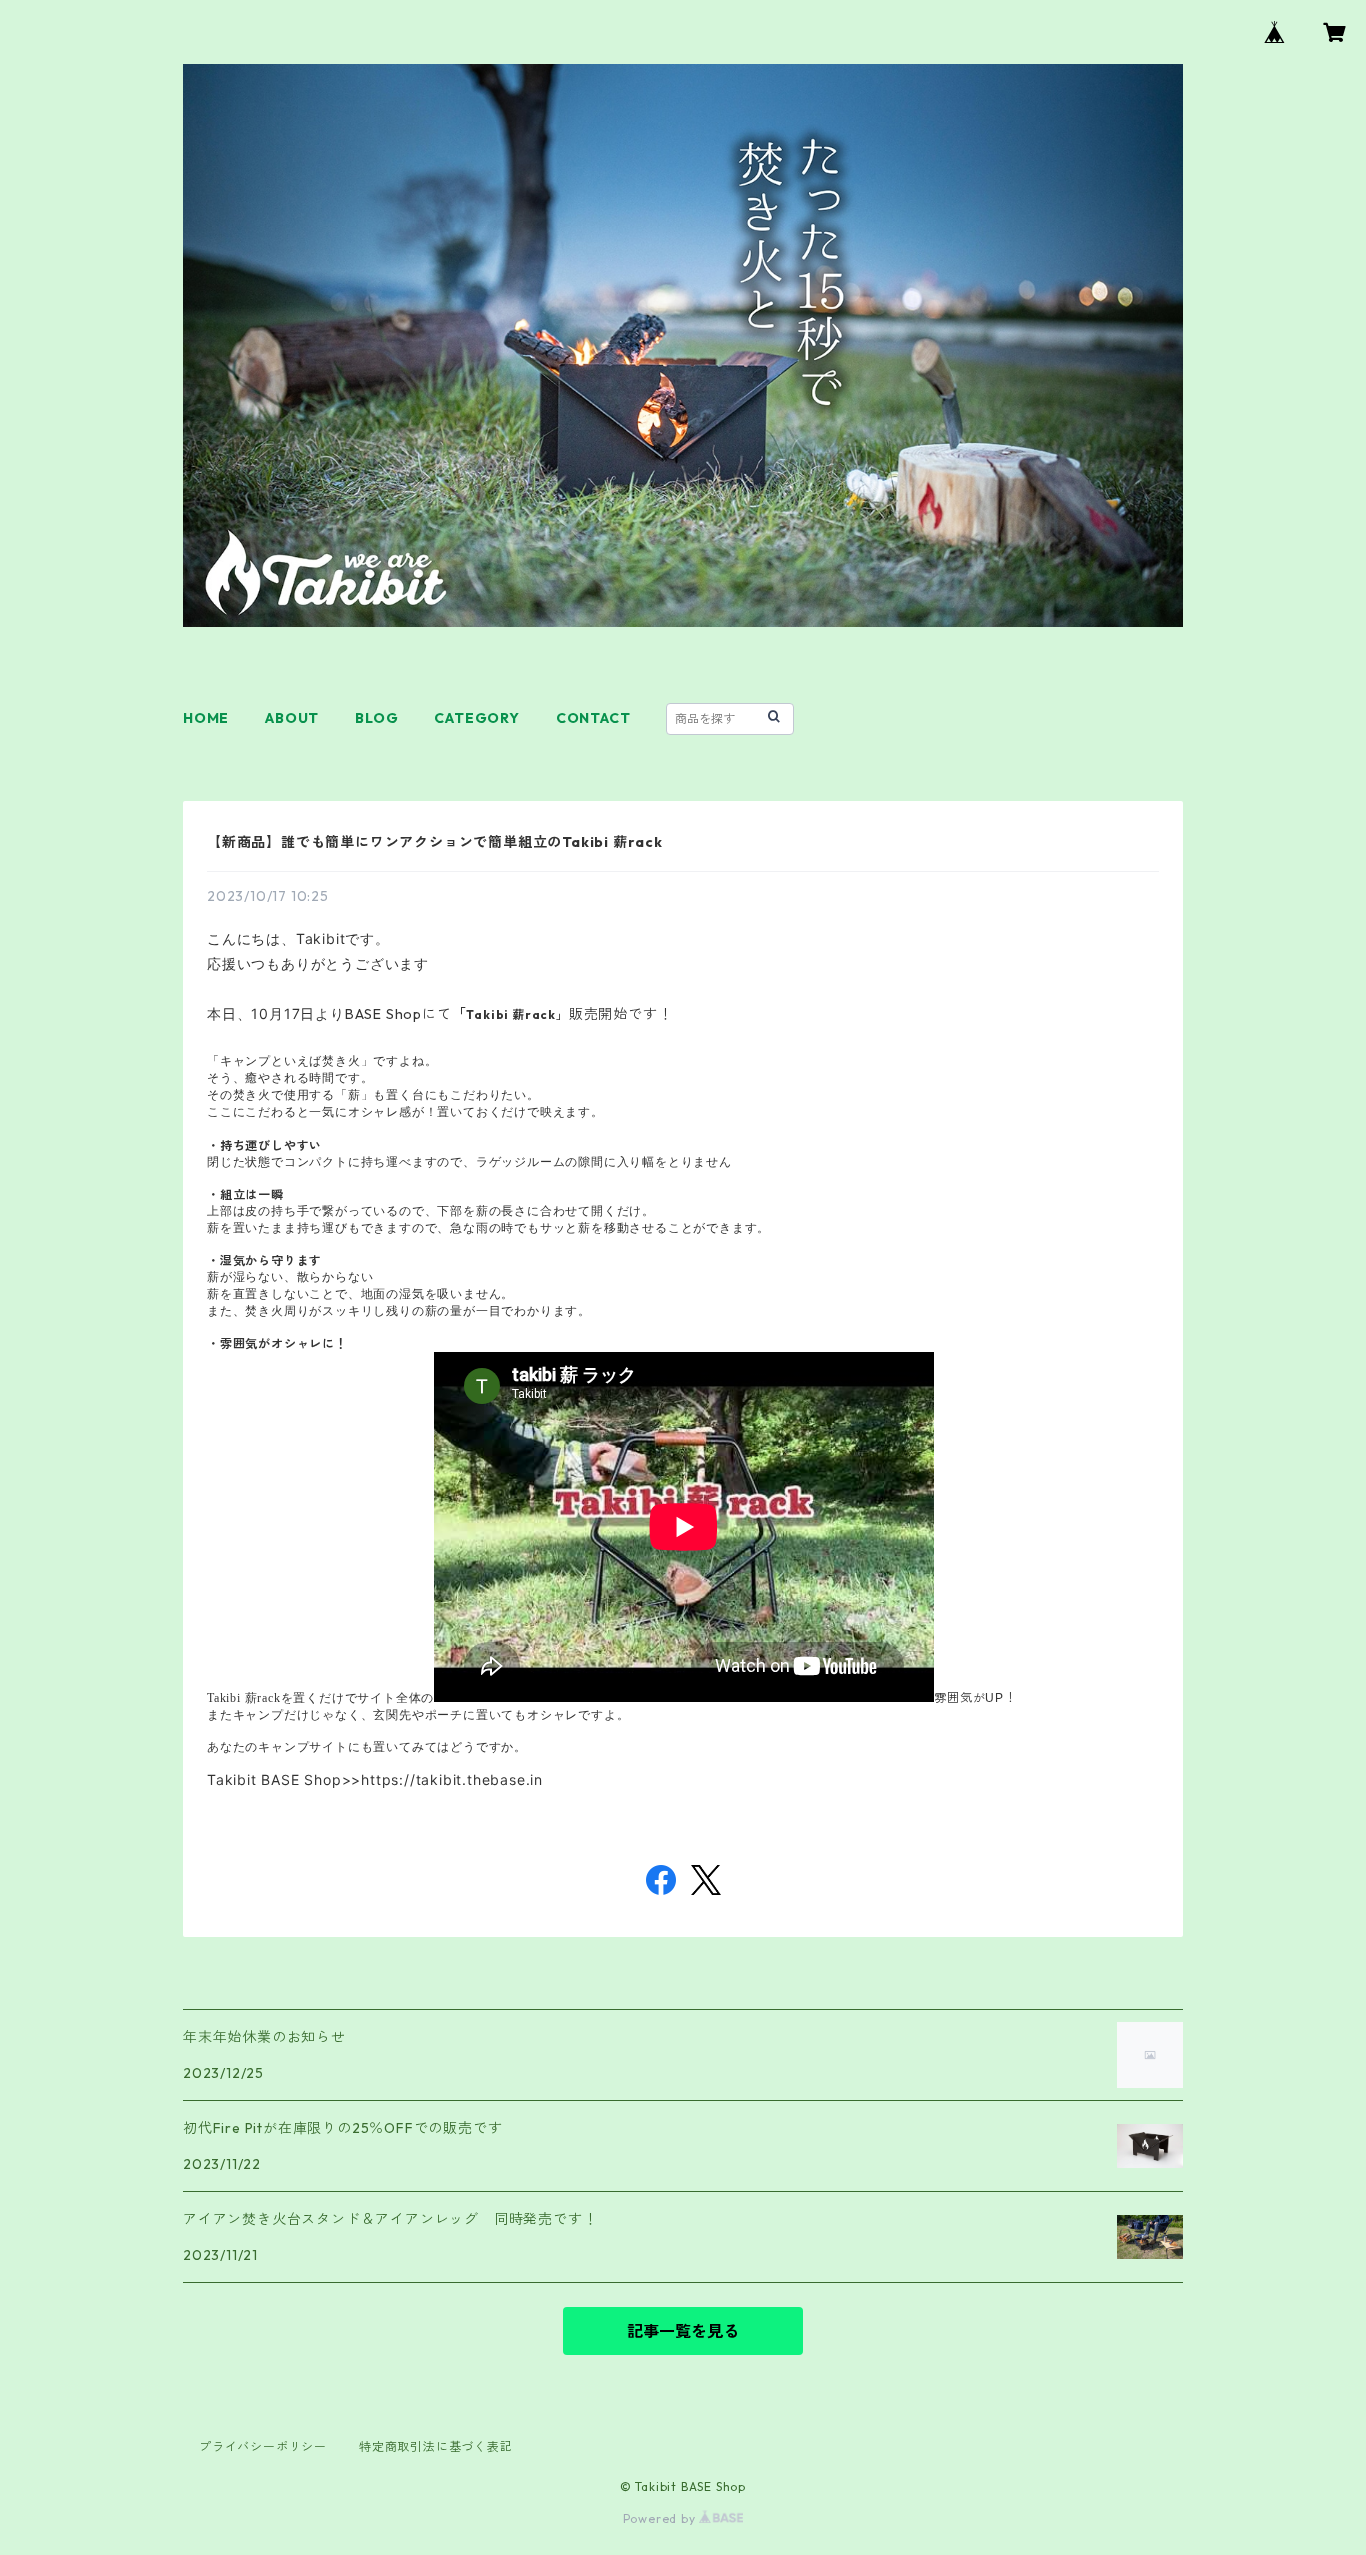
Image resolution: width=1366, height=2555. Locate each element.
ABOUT (292, 718)
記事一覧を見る (683, 2331)
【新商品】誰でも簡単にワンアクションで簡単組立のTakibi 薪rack (435, 842)
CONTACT (593, 718)
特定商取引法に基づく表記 (436, 2446)
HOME (206, 718)
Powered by (661, 2518)
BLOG (376, 718)
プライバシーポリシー (263, 2446)
